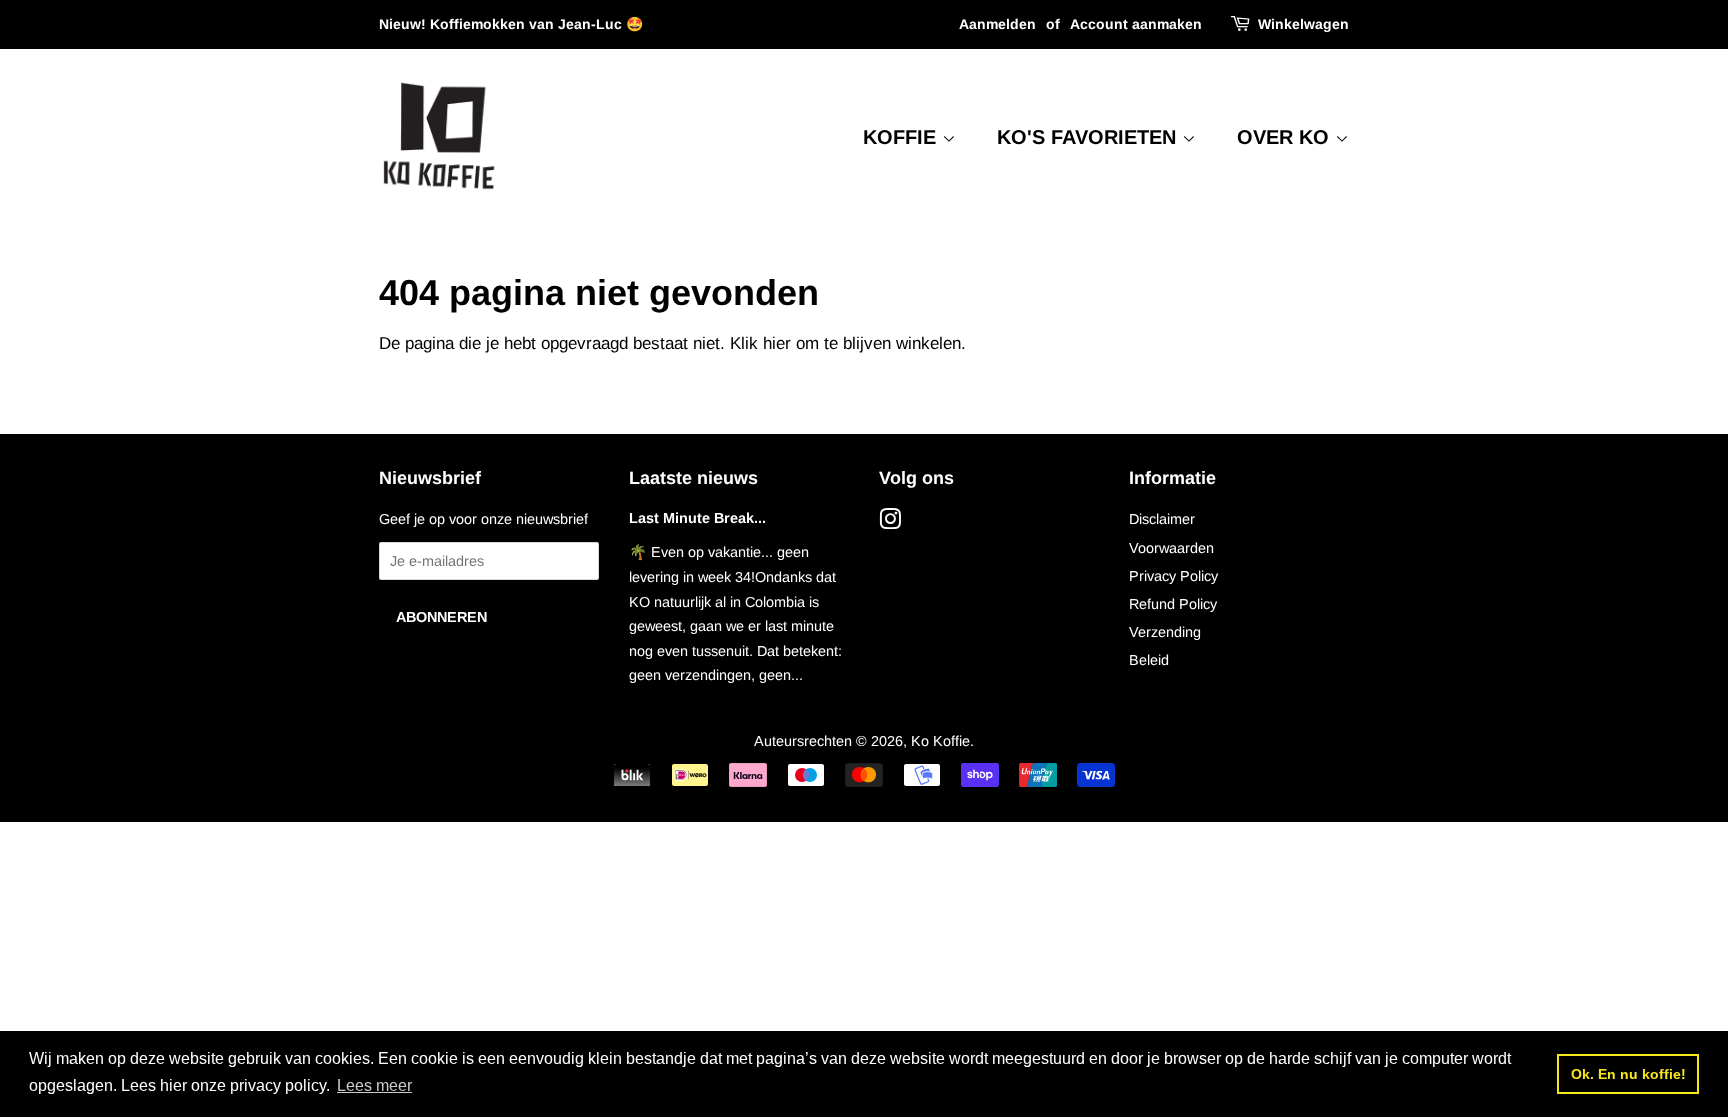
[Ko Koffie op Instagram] (890, 523)
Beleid (1149, 660)
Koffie (902, 137)
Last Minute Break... (697, 518)
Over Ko (1286, 137)
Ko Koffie (940, 741)
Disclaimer (1162, 519)
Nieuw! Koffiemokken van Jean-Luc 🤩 (511, 24)
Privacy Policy (1173, 576)
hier (777, 343)
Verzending (1165, 632)
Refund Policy (1173, 604)
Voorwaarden (1171, 548)
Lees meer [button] (374, 1085)
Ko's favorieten (1089, 137)
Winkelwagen (1303, 24)
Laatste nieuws (693, 478)
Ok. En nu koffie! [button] (1628, 1074)
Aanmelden (997, 24)
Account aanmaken (1136, 24)
